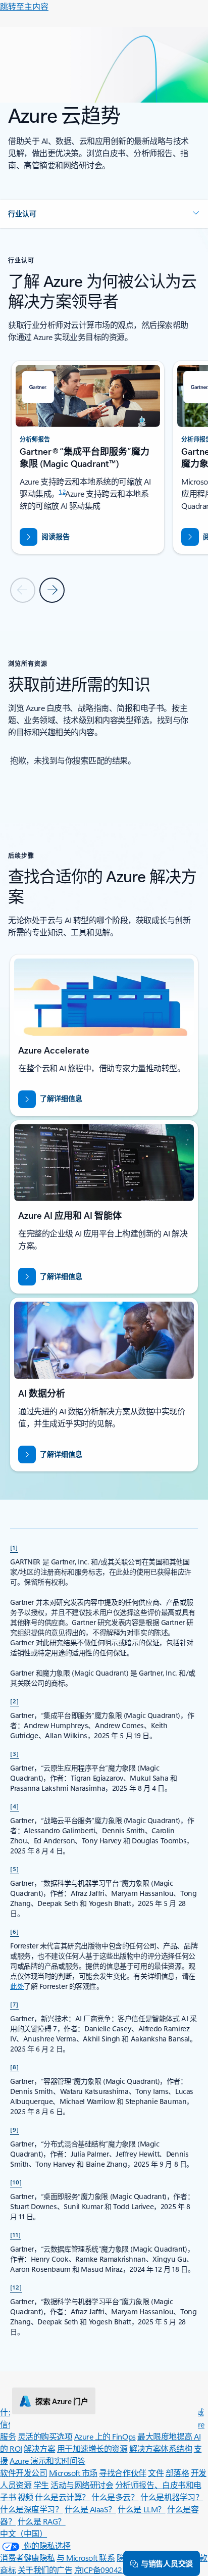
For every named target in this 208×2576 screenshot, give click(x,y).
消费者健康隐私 (28, 2558)
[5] (15, 1869)
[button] (104, 214)
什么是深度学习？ (31, 2509)
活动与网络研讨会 (82, 2485)
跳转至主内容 (24, 6)
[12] (16, 2287)
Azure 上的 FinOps (105, 2436)
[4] (15, 1806)
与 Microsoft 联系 (86, 2558)
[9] (15, 2129)
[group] (88, 457)
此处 (17, 1986)
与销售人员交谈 (167, 2563)
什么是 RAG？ (42, 2521)
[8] (15, 2067)
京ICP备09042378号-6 (112, 2570)
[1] (14, 1547)
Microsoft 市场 (73, 2473)
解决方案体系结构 (161, 2448)
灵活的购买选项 (45, 2436)
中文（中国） (23, 2533)
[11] (16, 2234)
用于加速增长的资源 (92, 2448)
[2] (15, 1701)
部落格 (177, 2473)
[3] (15, 1753)
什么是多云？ (115, 2497)
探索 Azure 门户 (62, 2401)
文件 (156, 2473)
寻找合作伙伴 (122, 2473)
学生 (41, 2485)
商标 (8, 2570)
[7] (14, 2004)
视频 (25, 2497)
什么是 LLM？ (141, 2509)
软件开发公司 (23, 2473)
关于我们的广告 (45, 2570)
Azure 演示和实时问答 (47, 2461)
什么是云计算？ (62, 2497)
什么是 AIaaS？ (90, 2509)
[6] (15, 1931)
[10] (16, 2182)
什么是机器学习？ (172, 2497)
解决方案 (39, 2448)
